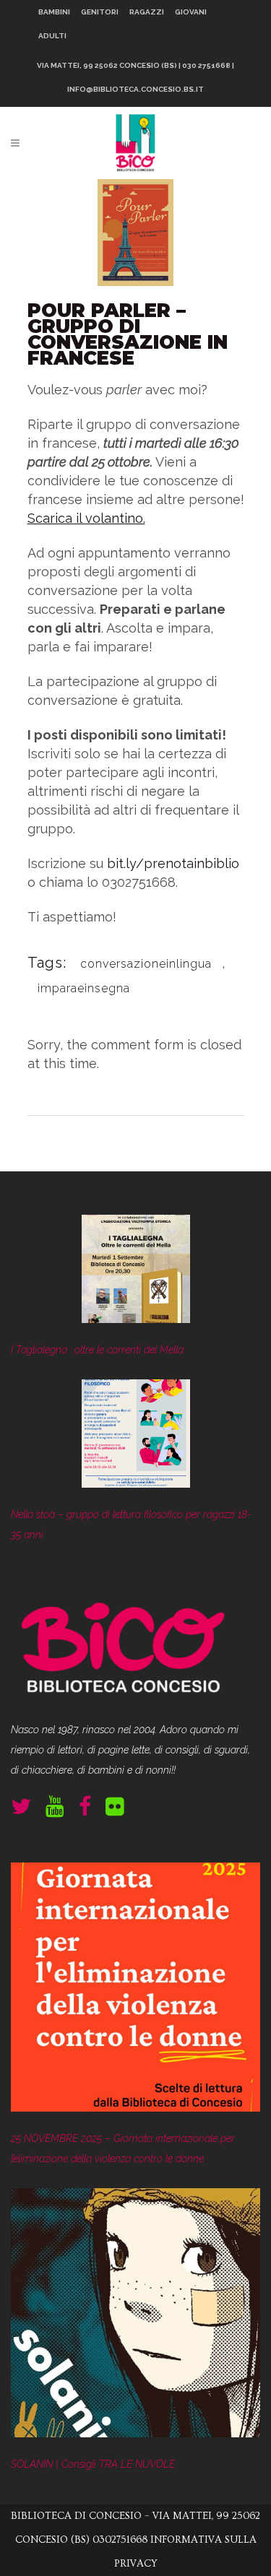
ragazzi (147, 12)
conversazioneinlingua (146, 964)
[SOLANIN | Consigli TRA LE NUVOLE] (135, 2316)
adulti (52, 36)
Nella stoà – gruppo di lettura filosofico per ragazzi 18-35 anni (131, 1525)
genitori (100, 12)
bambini (54, 12)
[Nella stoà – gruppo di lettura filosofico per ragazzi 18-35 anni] (136, 1437)
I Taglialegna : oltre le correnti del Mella (97, 1350)
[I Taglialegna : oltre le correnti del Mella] (136, 1272)
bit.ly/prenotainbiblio (173, 863)
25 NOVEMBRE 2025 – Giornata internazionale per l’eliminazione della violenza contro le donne (123, 2148)
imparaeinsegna (84, 988)
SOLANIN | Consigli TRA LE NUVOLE (93, 2464)
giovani (191, 12)
